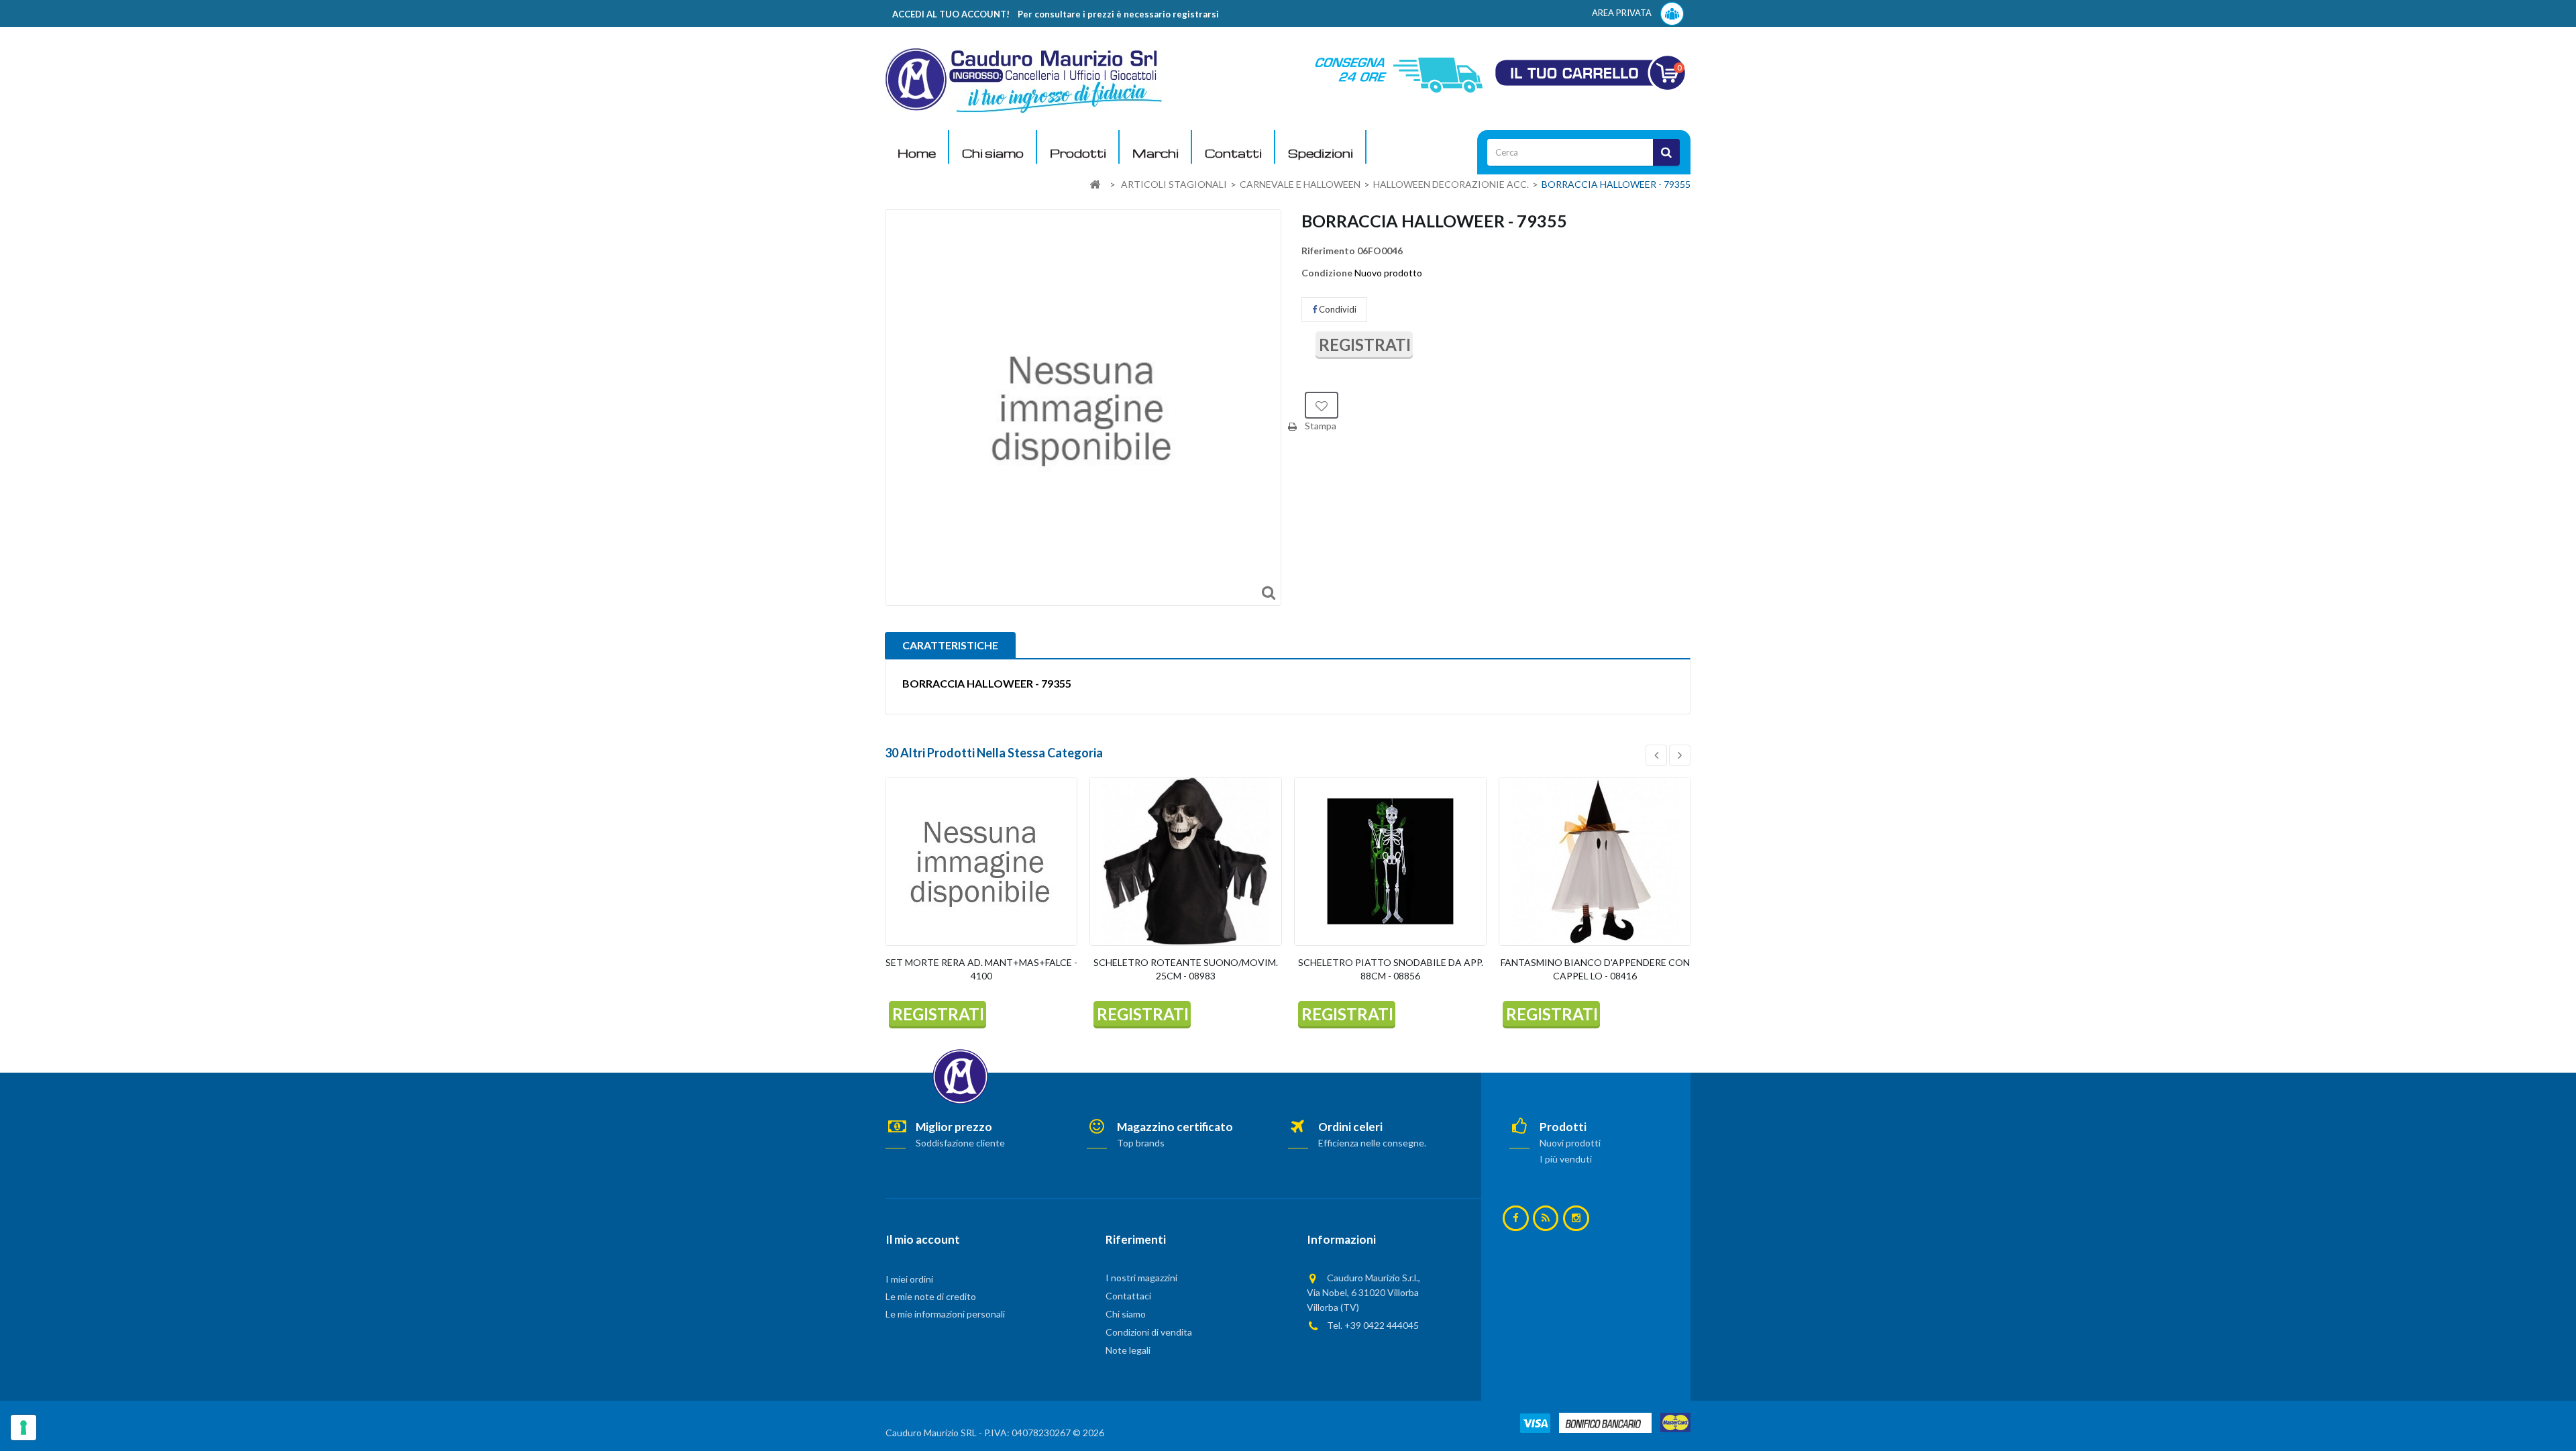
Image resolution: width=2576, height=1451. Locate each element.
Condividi (1337, 309)
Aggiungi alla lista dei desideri (1322, 405)
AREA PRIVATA (1623, 13)
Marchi (1156, 153)
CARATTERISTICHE (950, 645)
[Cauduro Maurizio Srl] (1024, 79)
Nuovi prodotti (1570, 1143)
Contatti (1233, 153)
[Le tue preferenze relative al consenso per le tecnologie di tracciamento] (23, 1428)
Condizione (1327, 273)
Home (917, 153)
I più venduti (1566, 1159)
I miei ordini (909, 1279)
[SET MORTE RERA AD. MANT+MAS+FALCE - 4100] (981, 861)
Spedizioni (1321, 153)
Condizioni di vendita (1149, 1332)
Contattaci (1128, 1296)
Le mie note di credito (931, 1296)
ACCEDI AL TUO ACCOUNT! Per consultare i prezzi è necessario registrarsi (1056, 14)
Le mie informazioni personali (945, 1314)
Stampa (1321, 426)
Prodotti (1078, 153)
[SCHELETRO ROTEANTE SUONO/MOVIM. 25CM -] (1186, 861)
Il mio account (923, 1239)
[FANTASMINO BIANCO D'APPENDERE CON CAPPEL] (1595, 861)
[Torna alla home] (1095, 185)
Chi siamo (993, 153)
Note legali (1128, 1350)
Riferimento (1328, 251)
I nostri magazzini (1141, 1278)
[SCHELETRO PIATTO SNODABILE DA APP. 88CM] (1390, 861)
